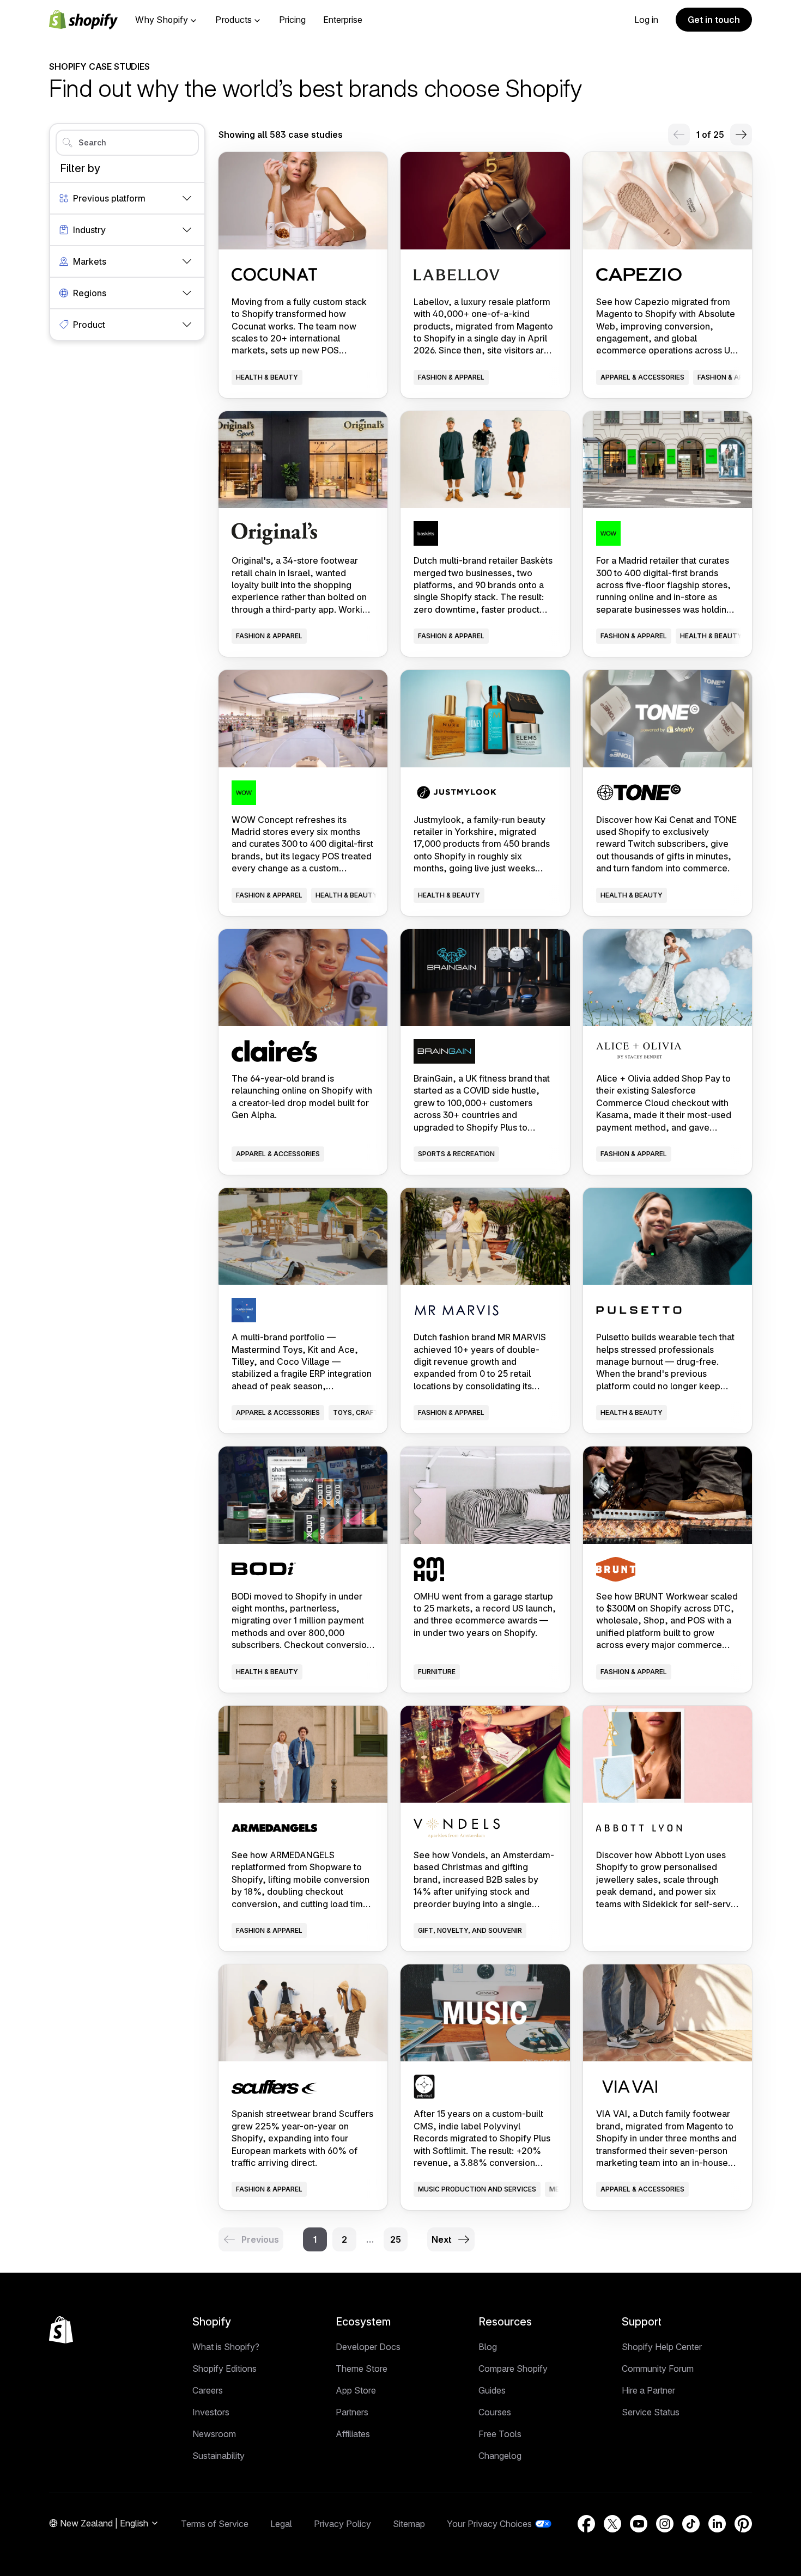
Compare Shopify (513, 2369)
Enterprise (343, 20)
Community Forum (658, 2369)
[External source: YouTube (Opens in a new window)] (639, 2524)
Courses (495, 2412)
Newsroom (214, 2434)
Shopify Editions (224, 2369)
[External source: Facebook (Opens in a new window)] (586, 2524)
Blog (488, 2347)
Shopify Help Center (662, 2347)
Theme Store (362, 2369)
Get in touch (714, 20)
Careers (208, 2390)
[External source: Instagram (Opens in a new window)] (665, 2524)
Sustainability (219, 2456)
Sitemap (409, 2524)
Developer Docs (368, 2347)
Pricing (292, 20)
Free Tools (500, 2434)
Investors (211, 2412)
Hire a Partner (648, 2390)
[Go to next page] (741, 135)
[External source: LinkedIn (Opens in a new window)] (717, 2524)
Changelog (500, 2456)
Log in (646, 20)
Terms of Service (215, 2524)
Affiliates (353, 2434)
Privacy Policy (342, 2524)
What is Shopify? (226, 2347)
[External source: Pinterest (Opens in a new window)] (743, 2524)
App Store (356, 2390)
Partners (352, 2412)
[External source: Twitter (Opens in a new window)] (612, 2524)
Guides (492, 2390)
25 (396, 2239)
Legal (281, 2524)
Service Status (651, 2412)
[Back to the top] (61, 2330)
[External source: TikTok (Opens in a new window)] (691, 2524)
